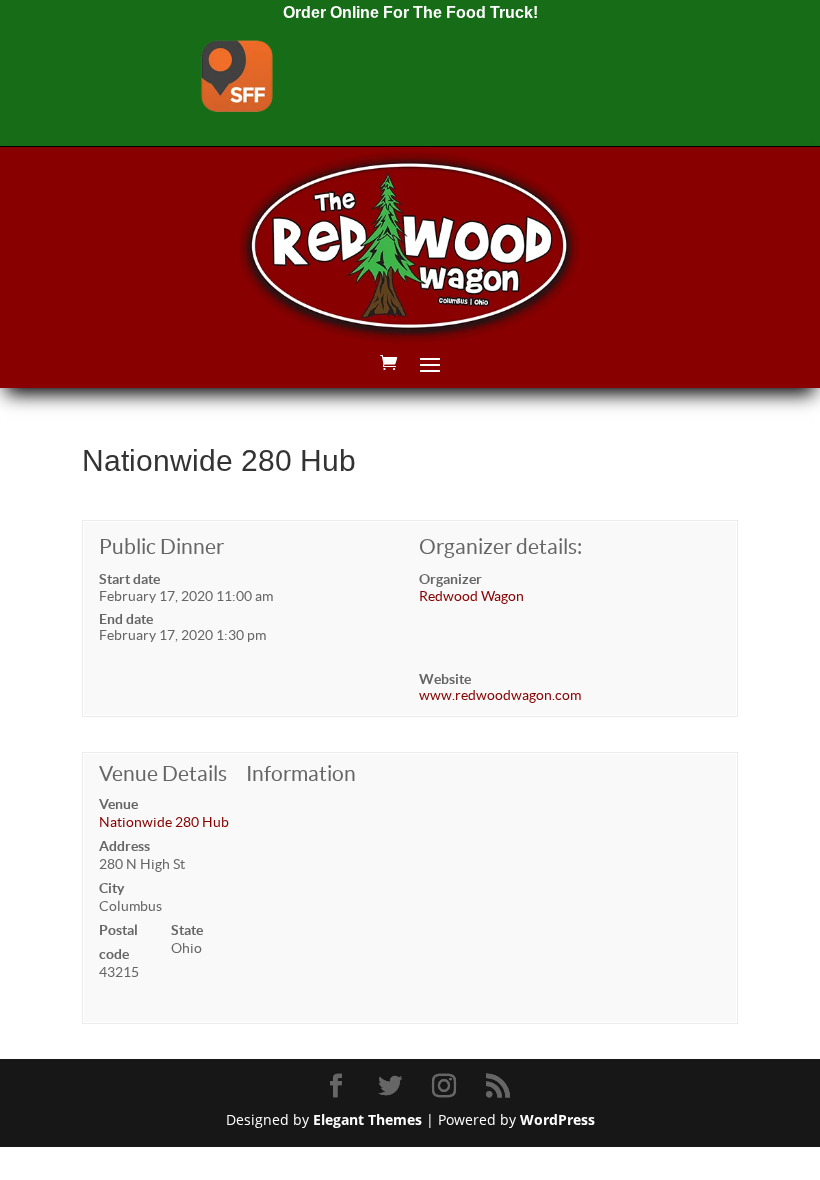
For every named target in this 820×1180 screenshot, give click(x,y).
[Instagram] (447, 1086)
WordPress (557, 1119)
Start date (129, 579)
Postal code (118, 942)
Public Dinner (161, 546)
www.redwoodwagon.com (500, 695)
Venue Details (163, 773)
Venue (118, 804)
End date (126, 619)
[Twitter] (393, 1086)
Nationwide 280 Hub (164, 822)
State (187, 930)
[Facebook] (339, 1086)
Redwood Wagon (471, 596)
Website (445, 679)
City (111, 888)
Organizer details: (500, 546)
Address (124, 846)
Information (301, 773)
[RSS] (501, 1086)
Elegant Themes (367, 1119)
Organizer (450, 579)
